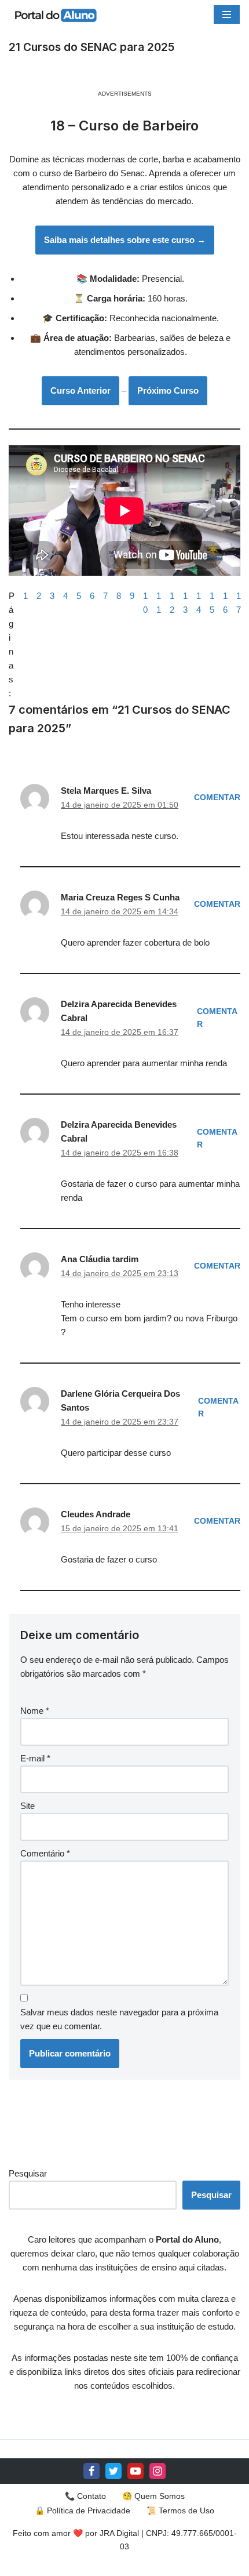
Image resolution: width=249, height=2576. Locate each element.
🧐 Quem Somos (153, 2496)
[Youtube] (136, 2471)
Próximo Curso (168, 390)
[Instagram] (158, 2471)
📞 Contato (85, 2496)
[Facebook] (91, 2471)
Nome (35, 1711)
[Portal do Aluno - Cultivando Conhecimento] (55, 15)
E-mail (35, 1758)
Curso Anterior (80, 390)
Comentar (217, 797)
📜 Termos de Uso (180, 2510)
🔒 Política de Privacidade (83, 2510)
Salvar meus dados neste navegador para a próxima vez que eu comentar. (119, 2019)
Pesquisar (28, 2173)
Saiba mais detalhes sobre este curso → (125, 240)
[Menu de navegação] (227, 14)
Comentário (45, 1853)
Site (28, 1806)
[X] (113, 2471)
